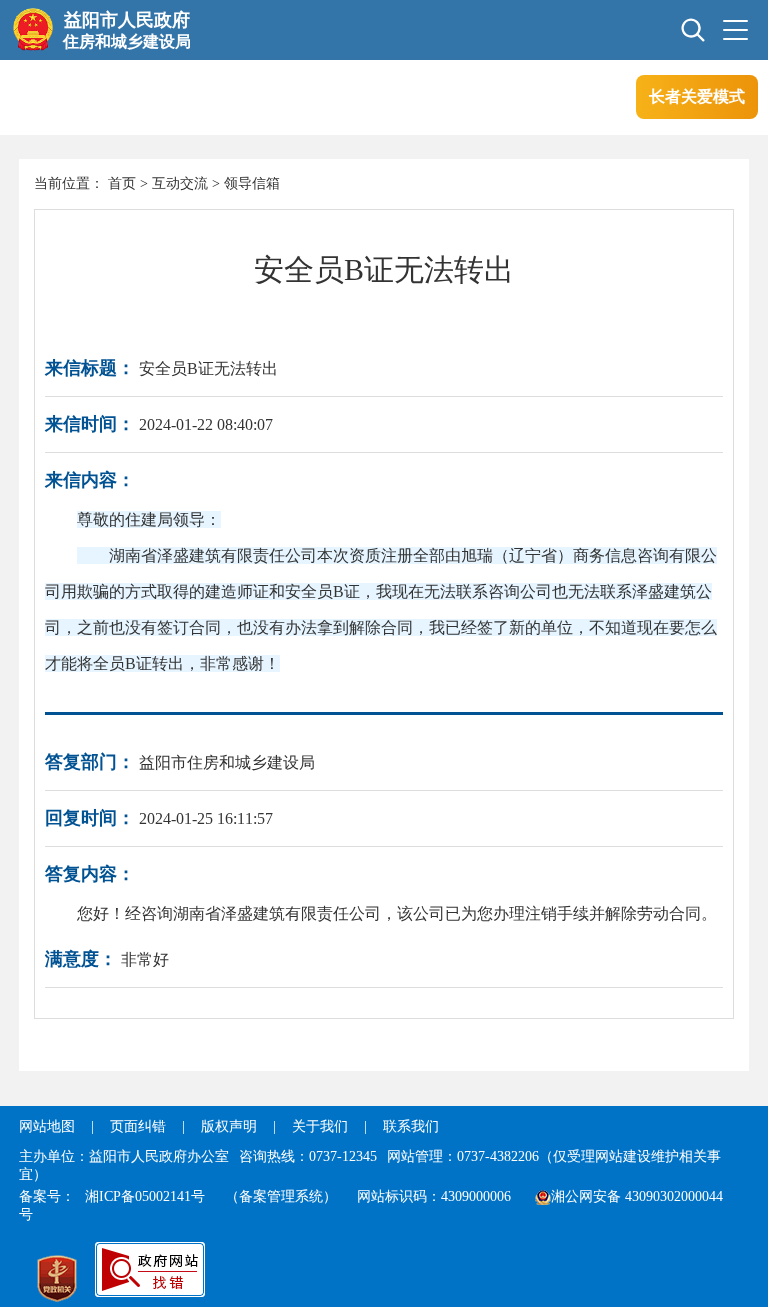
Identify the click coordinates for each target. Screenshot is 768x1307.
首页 (122, 183)
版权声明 (229, 1126)
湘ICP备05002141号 (145, 1196)
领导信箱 (252, 183)
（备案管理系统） (281, 1196)
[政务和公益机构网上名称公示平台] (57, 1281)
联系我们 (411, 1126)
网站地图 (47, 1126)
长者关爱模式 (697, 96)
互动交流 (180, 183)
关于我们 (320, 1126)
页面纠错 (140, 1126)
